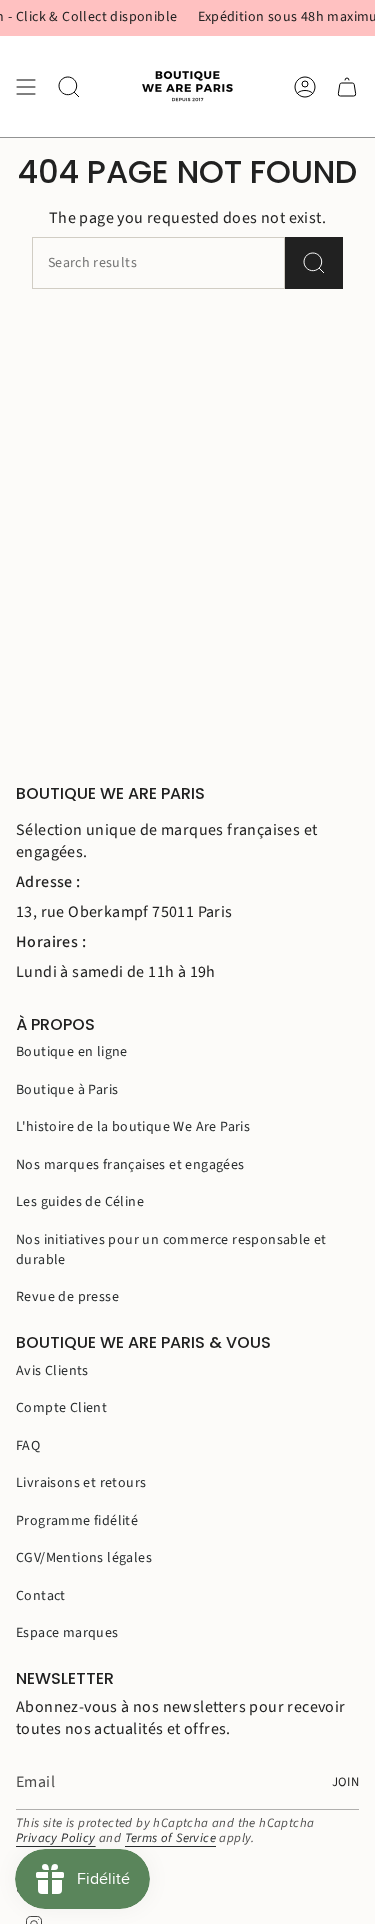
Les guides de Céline (80, 1202)
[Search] (314, 263)
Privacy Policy (56, 1838)
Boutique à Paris (67, 1090)
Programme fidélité (77, 1521)
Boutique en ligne (72, 1052)
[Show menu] (26, 86)
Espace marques (67, 1633)
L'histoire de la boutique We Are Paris (133, 1127)
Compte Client (61, 1408)
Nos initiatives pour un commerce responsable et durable (171, 1250)
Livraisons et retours (81, 1483)
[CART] (347, 86)
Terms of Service (170, 1838)
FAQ (28, 1446)
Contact (41, 1596)
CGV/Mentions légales (84, 1558)
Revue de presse (67, 1297)
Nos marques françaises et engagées (130, 1165)
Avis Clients (52, 1371)
